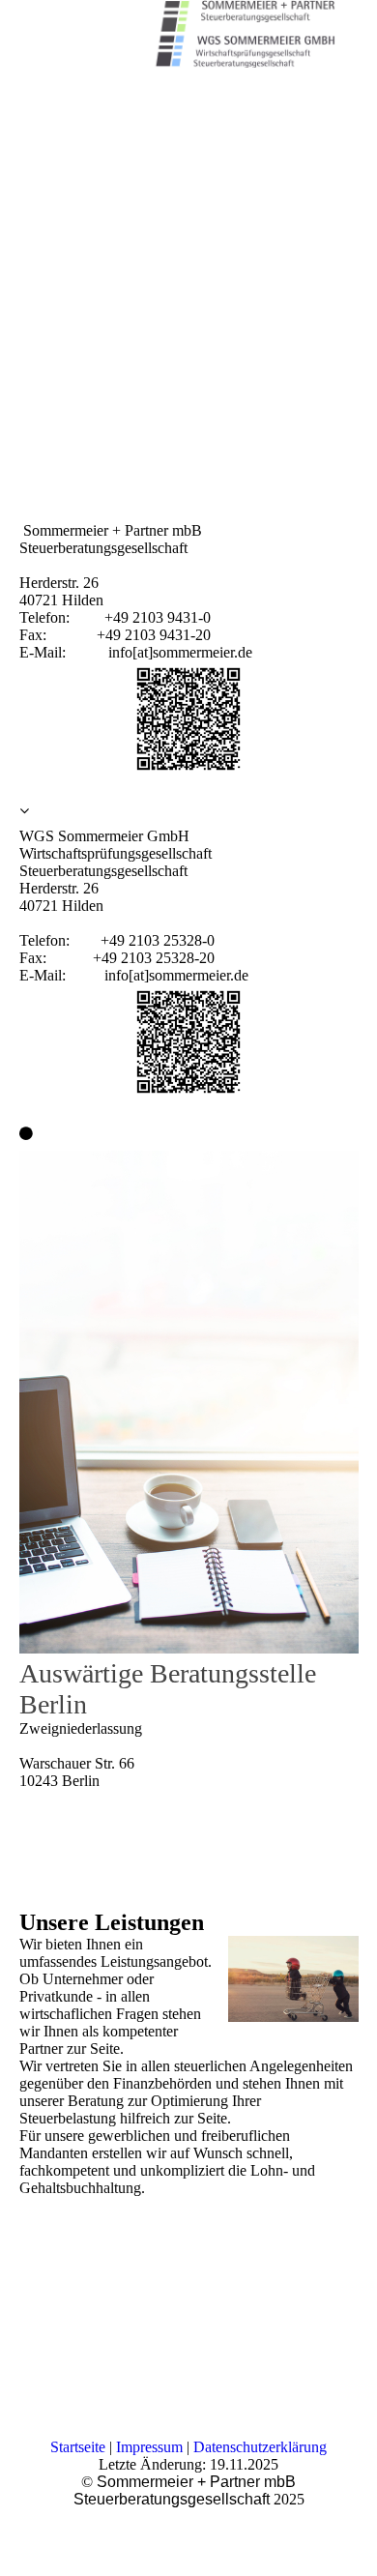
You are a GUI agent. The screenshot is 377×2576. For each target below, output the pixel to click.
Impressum (149, 2447)
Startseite (78, 2447)
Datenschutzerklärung (260, 2447)
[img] (242, 34)
